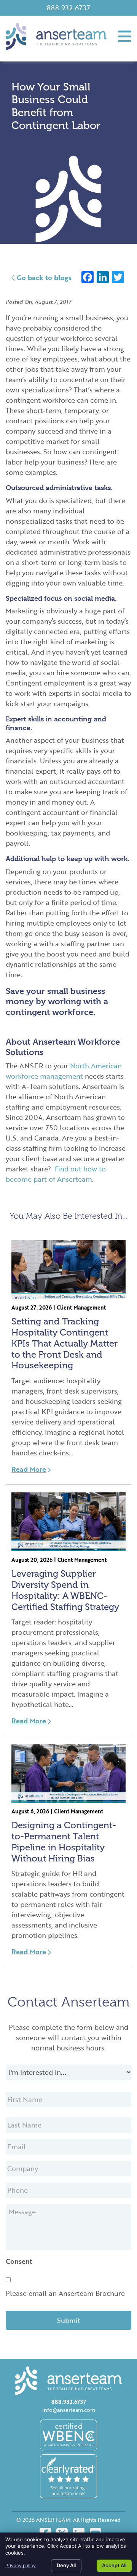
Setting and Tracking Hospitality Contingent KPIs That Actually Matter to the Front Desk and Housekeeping (65, 1343)
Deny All (66, 2565)
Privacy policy (21, 2566)
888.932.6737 (68, 8)
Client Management (81, 1307)
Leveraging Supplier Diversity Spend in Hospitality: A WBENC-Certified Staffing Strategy (65, 1590)
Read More (29, 1469)
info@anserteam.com (69, 2410)
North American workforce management (64, 1071)
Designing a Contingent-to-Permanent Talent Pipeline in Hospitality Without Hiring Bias (64, 1841)
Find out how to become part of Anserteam (56, 1174)
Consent (19, 2261)
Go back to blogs (43, 277)
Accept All (114, 2565)
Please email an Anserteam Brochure (65, 2293)
